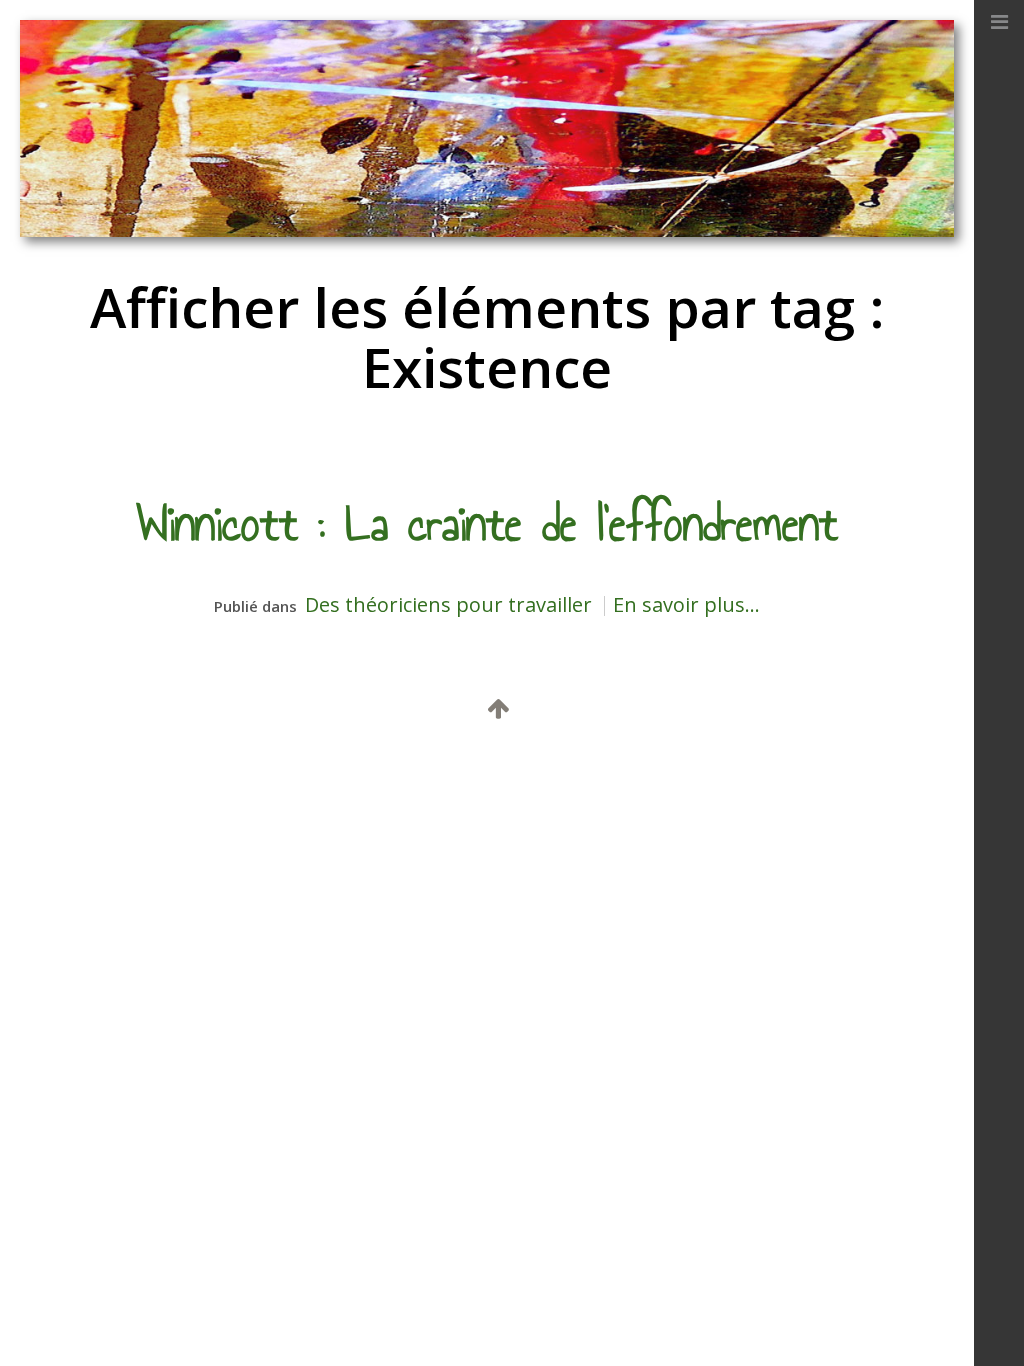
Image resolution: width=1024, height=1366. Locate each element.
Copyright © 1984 (275, 771)
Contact (644, 771)
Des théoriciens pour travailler (448, 604)
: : (389, 771)
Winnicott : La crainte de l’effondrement (487, 524)
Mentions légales (545, 771)
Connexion (725, 771)
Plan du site (436, 771)
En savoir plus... (686, 604)
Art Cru (355, 771)
